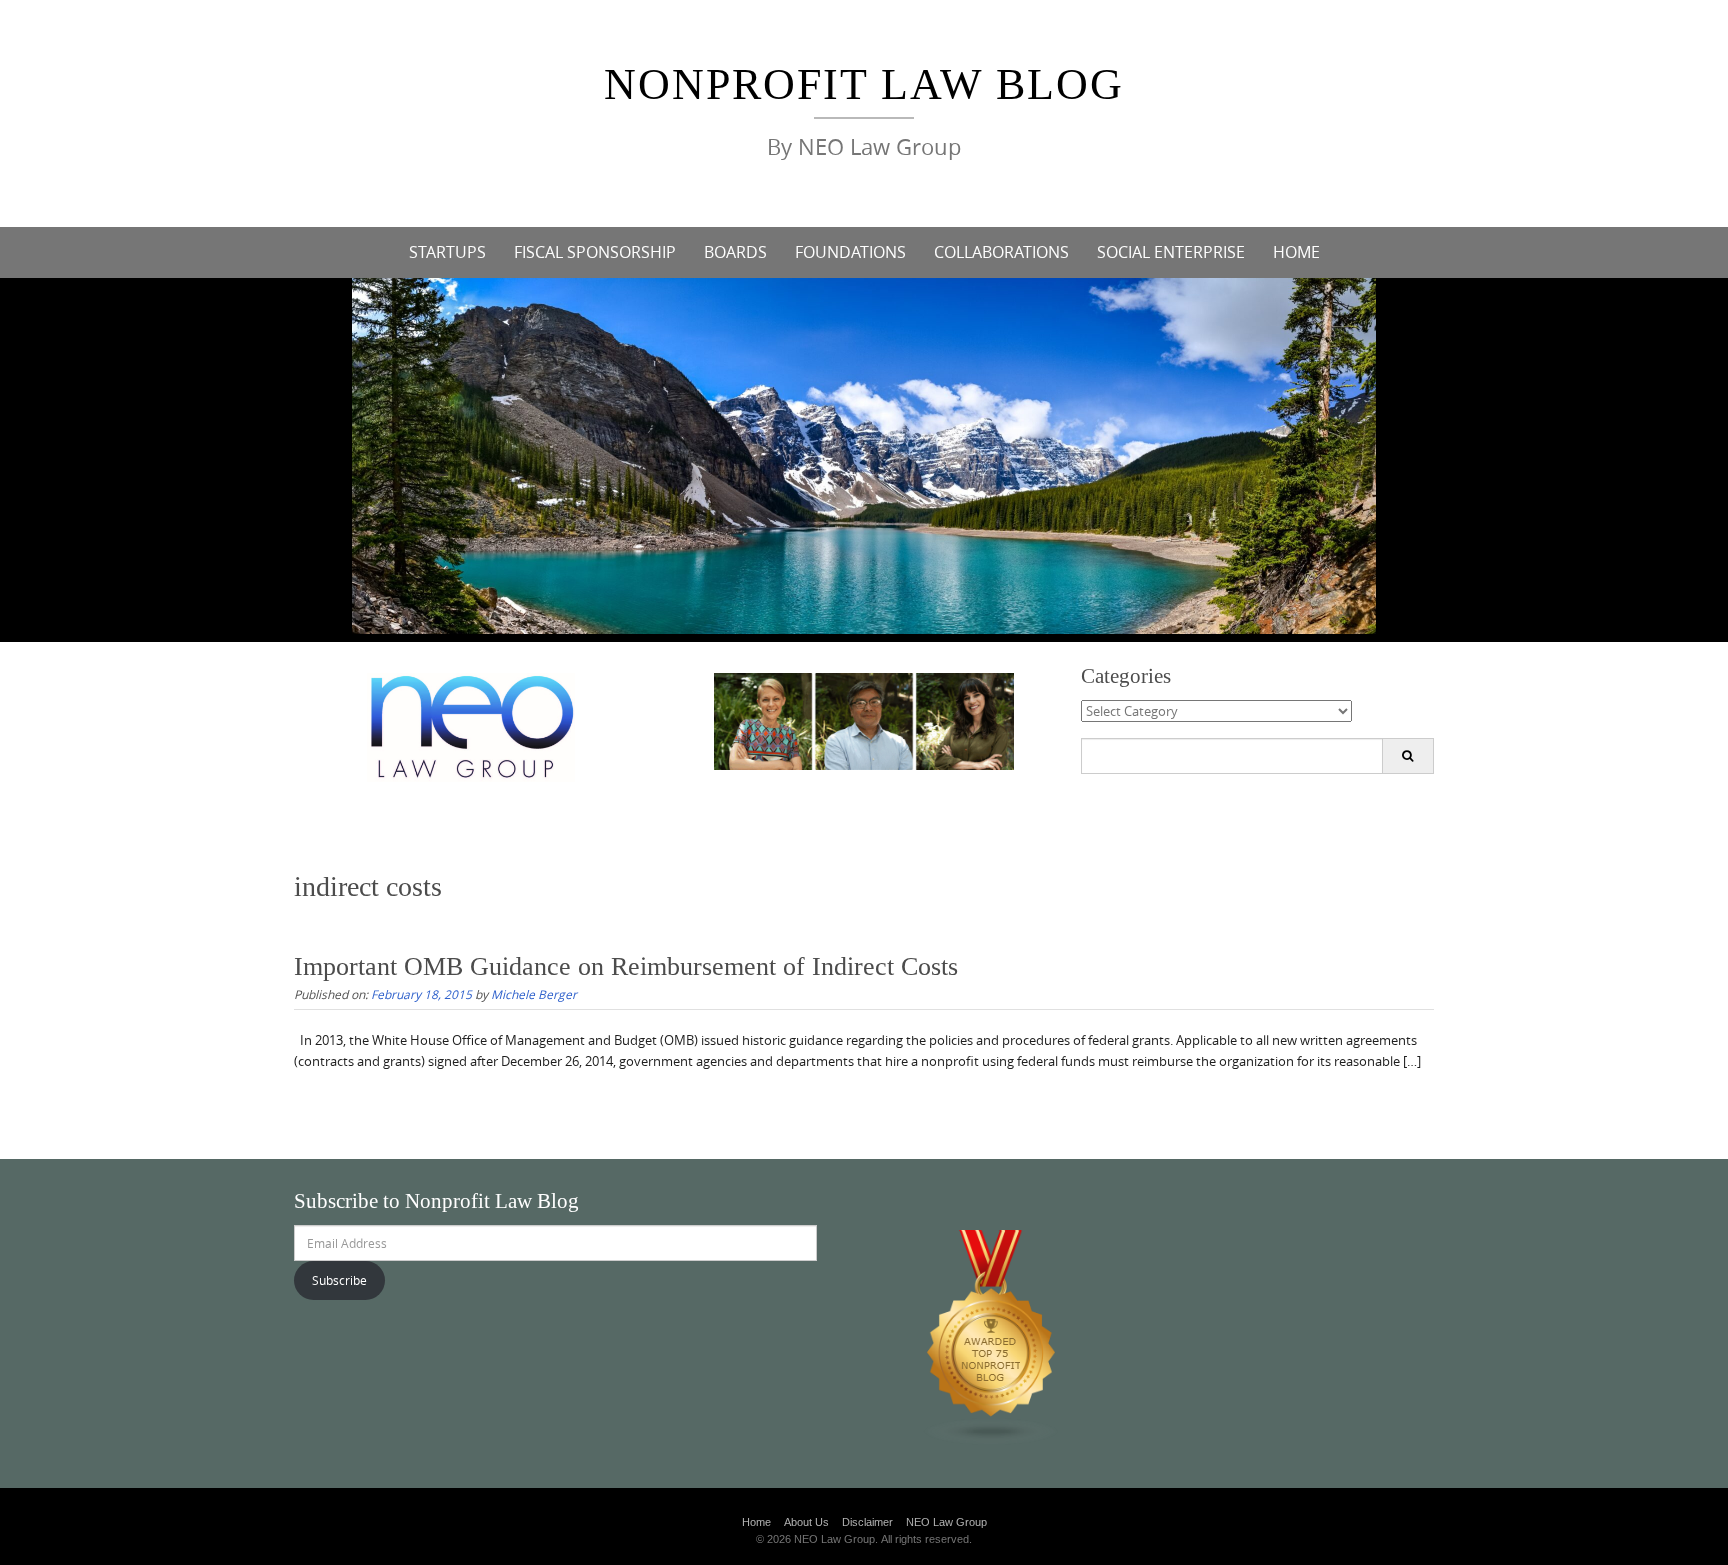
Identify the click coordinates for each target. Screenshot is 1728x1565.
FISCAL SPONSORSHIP (595, 252)
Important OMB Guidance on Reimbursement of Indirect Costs (626, 966)
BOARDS (735, 252)
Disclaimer (867, 1522)
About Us (806, 1522)
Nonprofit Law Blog (864, 84)
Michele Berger (534, 994)
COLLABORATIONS (1001, 252)
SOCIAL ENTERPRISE (1171, 252)
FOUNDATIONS (850, 252)
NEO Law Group (946, 1522)
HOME (1296, 252)
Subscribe (339, 1280)
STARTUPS (447, 252)
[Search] (1407, 756)
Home (756, 1522)
